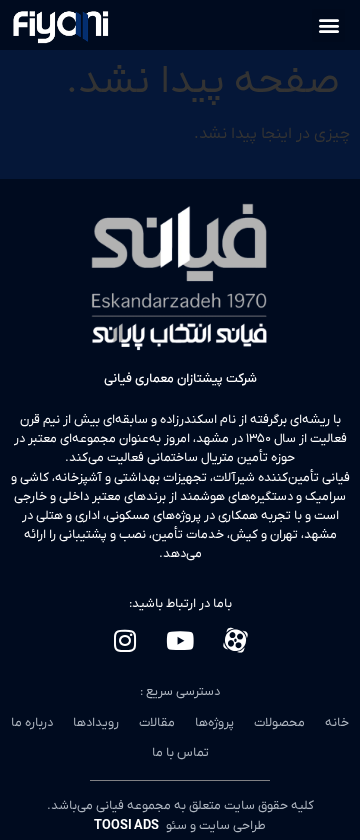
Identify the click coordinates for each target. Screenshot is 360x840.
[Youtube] (180, 641)
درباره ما (32, 722)
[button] (328, 25)
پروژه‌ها (214, 722)
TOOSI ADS (127, 825)
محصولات (279, 722)
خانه (337, 722)
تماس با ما (180, 752)
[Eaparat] (235, 641)
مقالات (157, 722)
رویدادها (96, 722)
